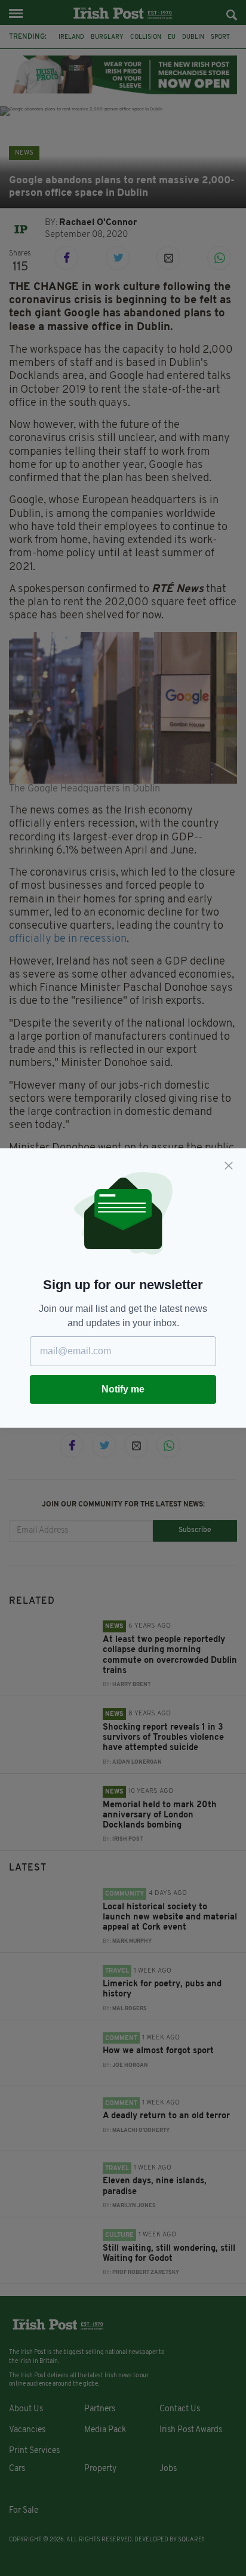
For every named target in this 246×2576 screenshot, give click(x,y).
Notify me (123, 1389)
